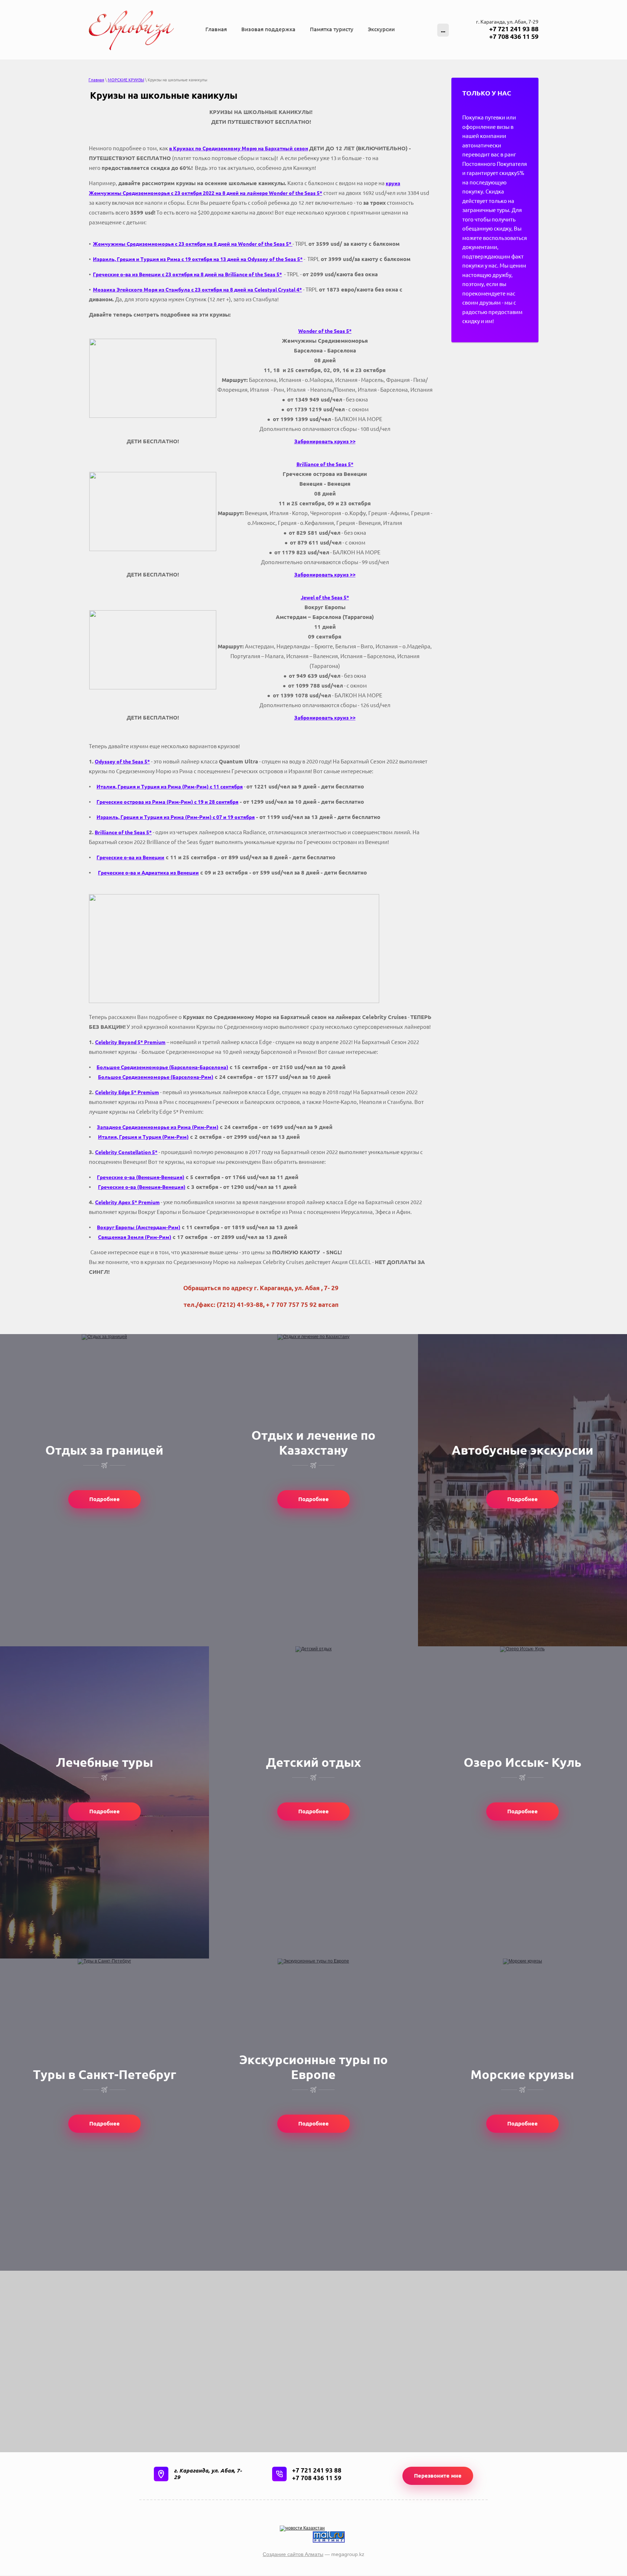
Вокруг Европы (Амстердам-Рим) (139, 1227)
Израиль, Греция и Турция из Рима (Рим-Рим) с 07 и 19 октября (176, 817)
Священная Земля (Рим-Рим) (135, 1237)
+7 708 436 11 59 (514, 36)
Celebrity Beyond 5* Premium (130, 1042)
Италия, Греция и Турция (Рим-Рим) (143, 1137)
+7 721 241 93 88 (514, 29)
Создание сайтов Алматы (293, 2554)
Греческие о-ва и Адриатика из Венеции (148, 873)
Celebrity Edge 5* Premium (127, 1092)
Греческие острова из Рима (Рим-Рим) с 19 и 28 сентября (167, 802)
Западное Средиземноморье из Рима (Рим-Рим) (158, 1127)
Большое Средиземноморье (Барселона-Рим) (156, 1077)
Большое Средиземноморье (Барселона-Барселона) (162, 1067)
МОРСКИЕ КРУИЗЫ (126, 80)
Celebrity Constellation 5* (126, 1152)
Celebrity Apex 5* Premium (127, 1202)
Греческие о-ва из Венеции (130, 857)
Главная (96, 80)
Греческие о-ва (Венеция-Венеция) (141, 1177)
